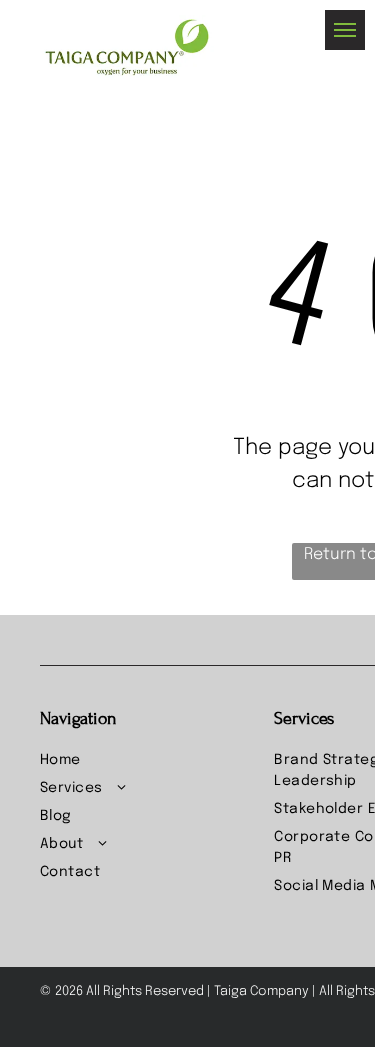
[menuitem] (149, 761)
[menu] (345, 30)
